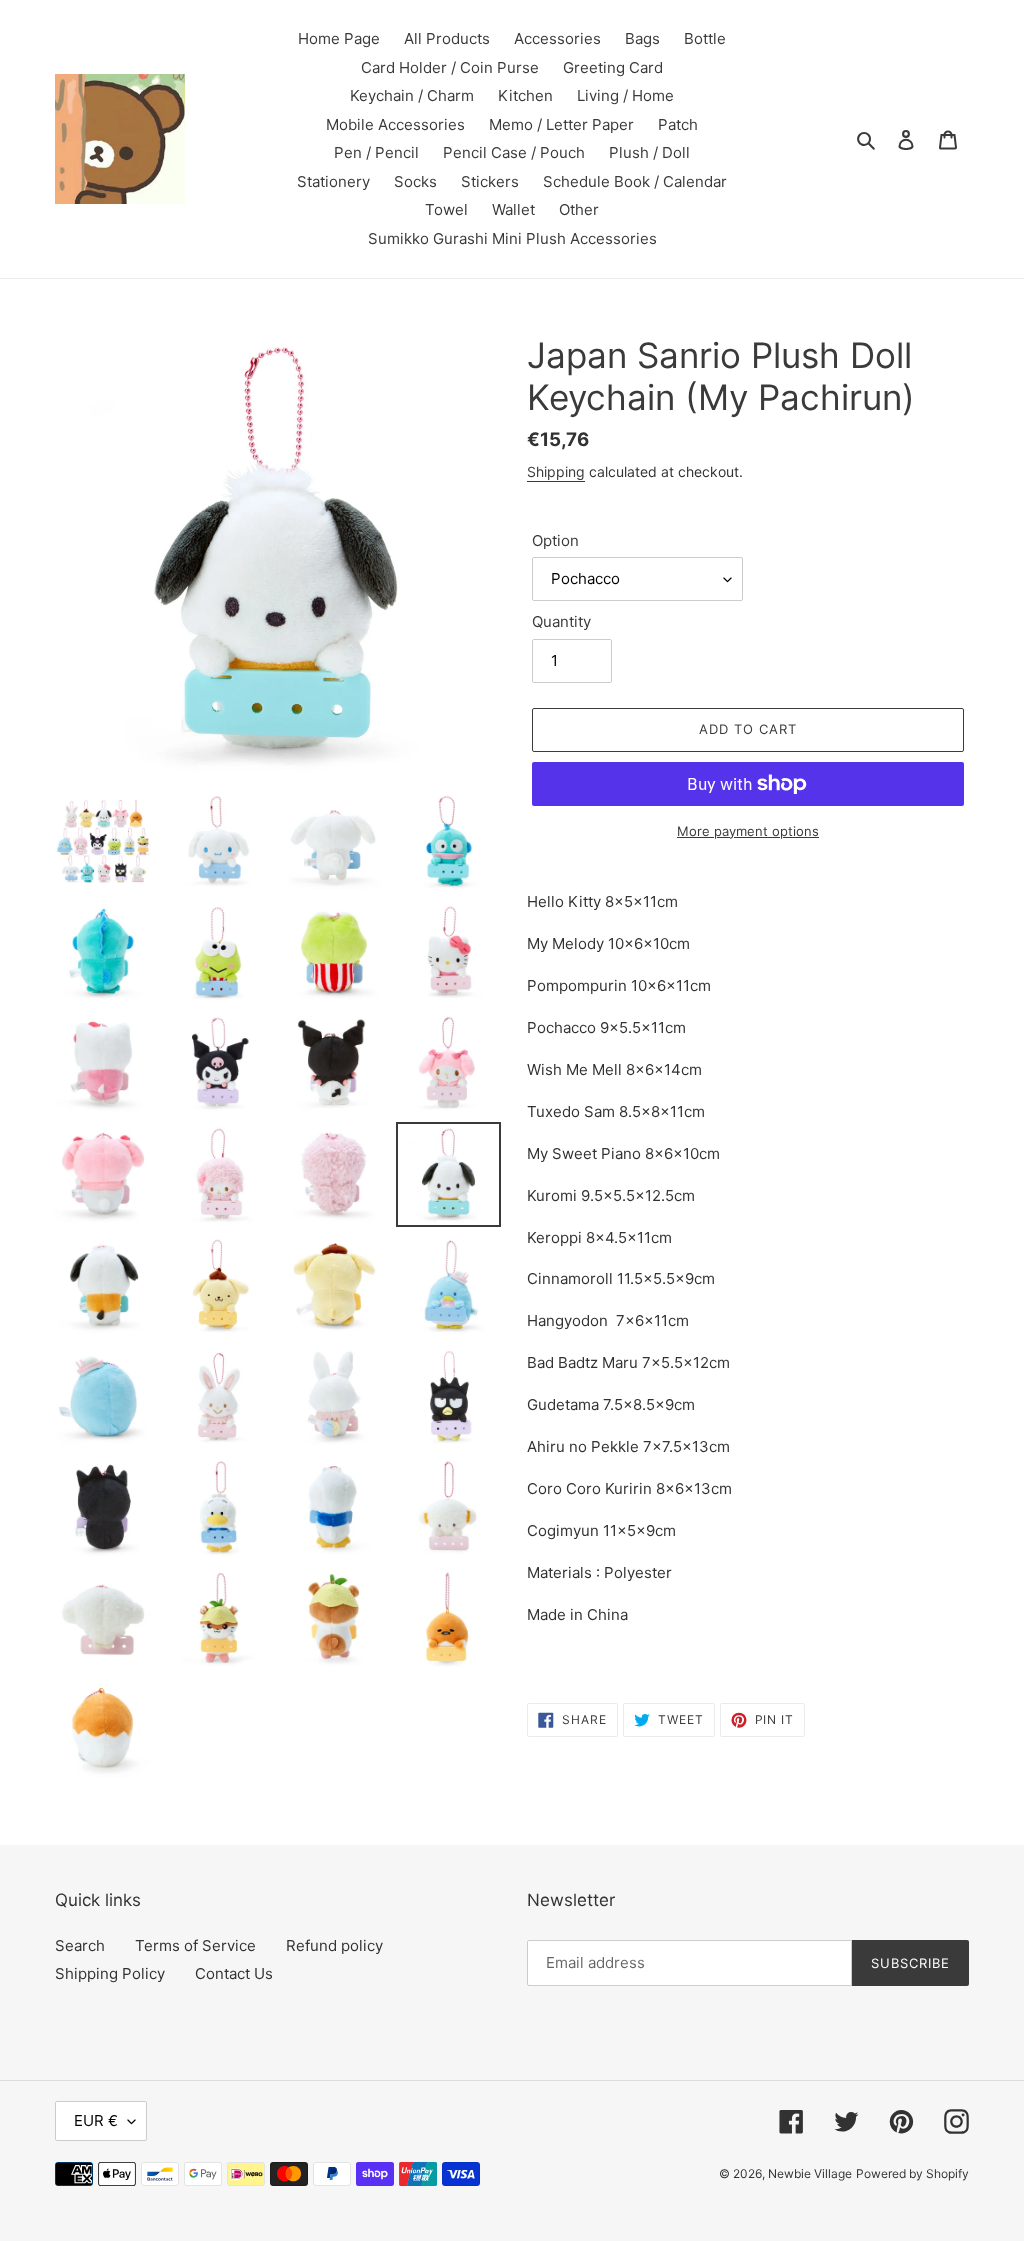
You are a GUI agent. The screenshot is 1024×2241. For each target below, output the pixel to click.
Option (555, 540)
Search (80, 1945)
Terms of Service (195, 1945)
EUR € (96, 2120)
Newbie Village (810, 2173)
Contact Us (234, 1973)
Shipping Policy (110, 1973)
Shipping (556, 471)
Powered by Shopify (912, 2173)
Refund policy (334, 1945)
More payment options (748, 831)
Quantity (561, 621)
